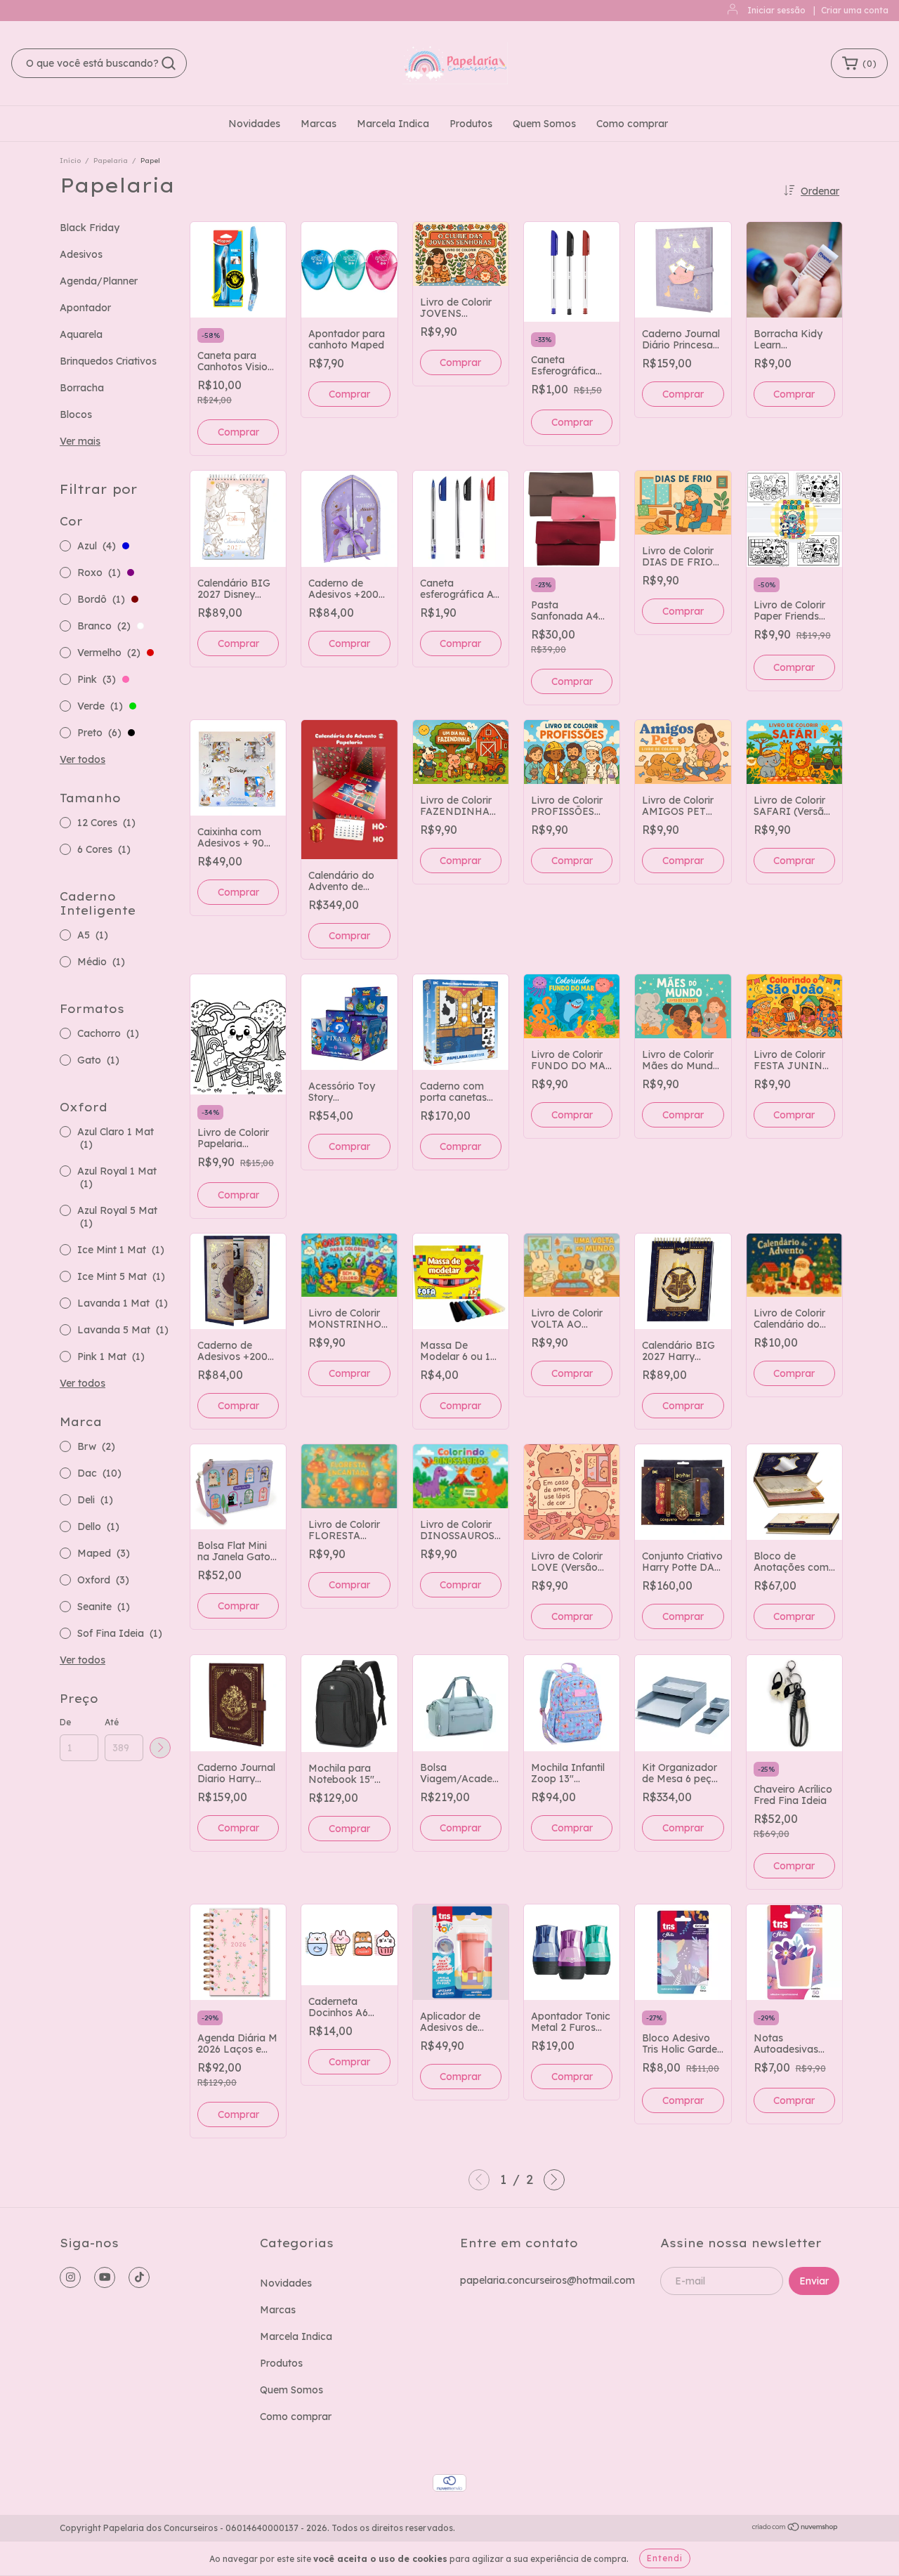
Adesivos (81, 254)
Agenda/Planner (99, 281)
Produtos (471, 124)
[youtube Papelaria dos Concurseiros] (105, 2277)
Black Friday (90, 228)
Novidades (254, 124)
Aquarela (81, 334)
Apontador (85, 308)
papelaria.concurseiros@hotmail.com (547, 2280)
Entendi (665, 2558)
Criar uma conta (855, 10)
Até (112, 1722)
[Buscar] (169, 63)
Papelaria (112, 161)
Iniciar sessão (776, 10)
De (65, 1722)
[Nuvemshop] (795, 2529)
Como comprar (632, 124)
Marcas (319, 124)
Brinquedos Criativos (108, 361)
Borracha (82, 388)
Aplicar (160, 1748)
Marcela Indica (393, 124)
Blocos (76, 414)
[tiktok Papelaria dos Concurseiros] (139, 2277)
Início (70, 161)
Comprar (349, 394)
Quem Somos (544, 124)
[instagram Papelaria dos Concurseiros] (70, 2277)
